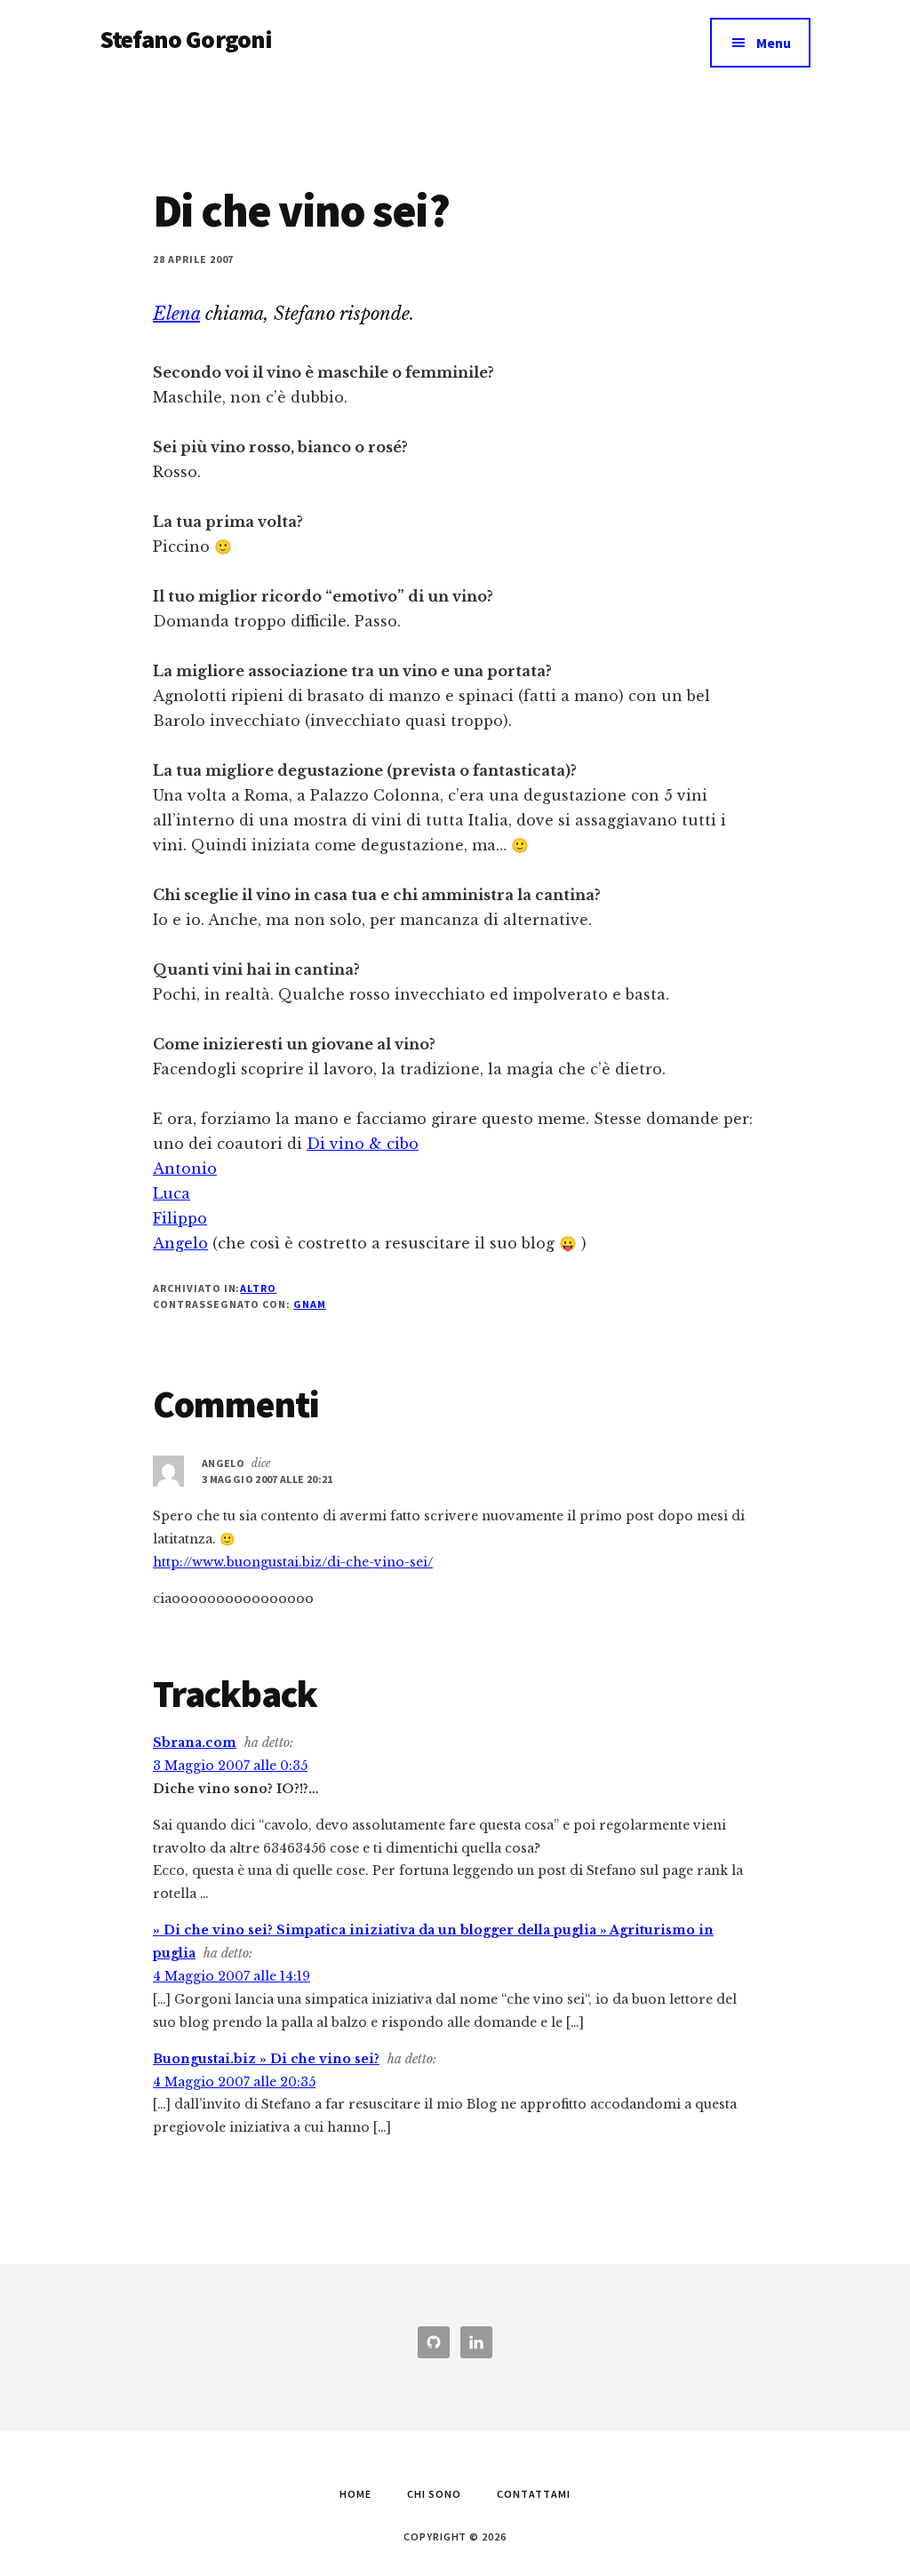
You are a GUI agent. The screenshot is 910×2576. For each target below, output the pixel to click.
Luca (172, 1193)
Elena (176, 314)
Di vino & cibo (363, 1144)
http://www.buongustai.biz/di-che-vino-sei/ (293, 1562)
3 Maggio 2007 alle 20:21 (267, 1479)
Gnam (310, 1304)
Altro (258, 1288)
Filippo (180, 1218)
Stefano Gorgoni (186, 39)
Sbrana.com (195, 1743)
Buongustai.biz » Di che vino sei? (266, 2059)
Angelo (180, 1243)
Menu (774, 43)
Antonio (185, 1168)
